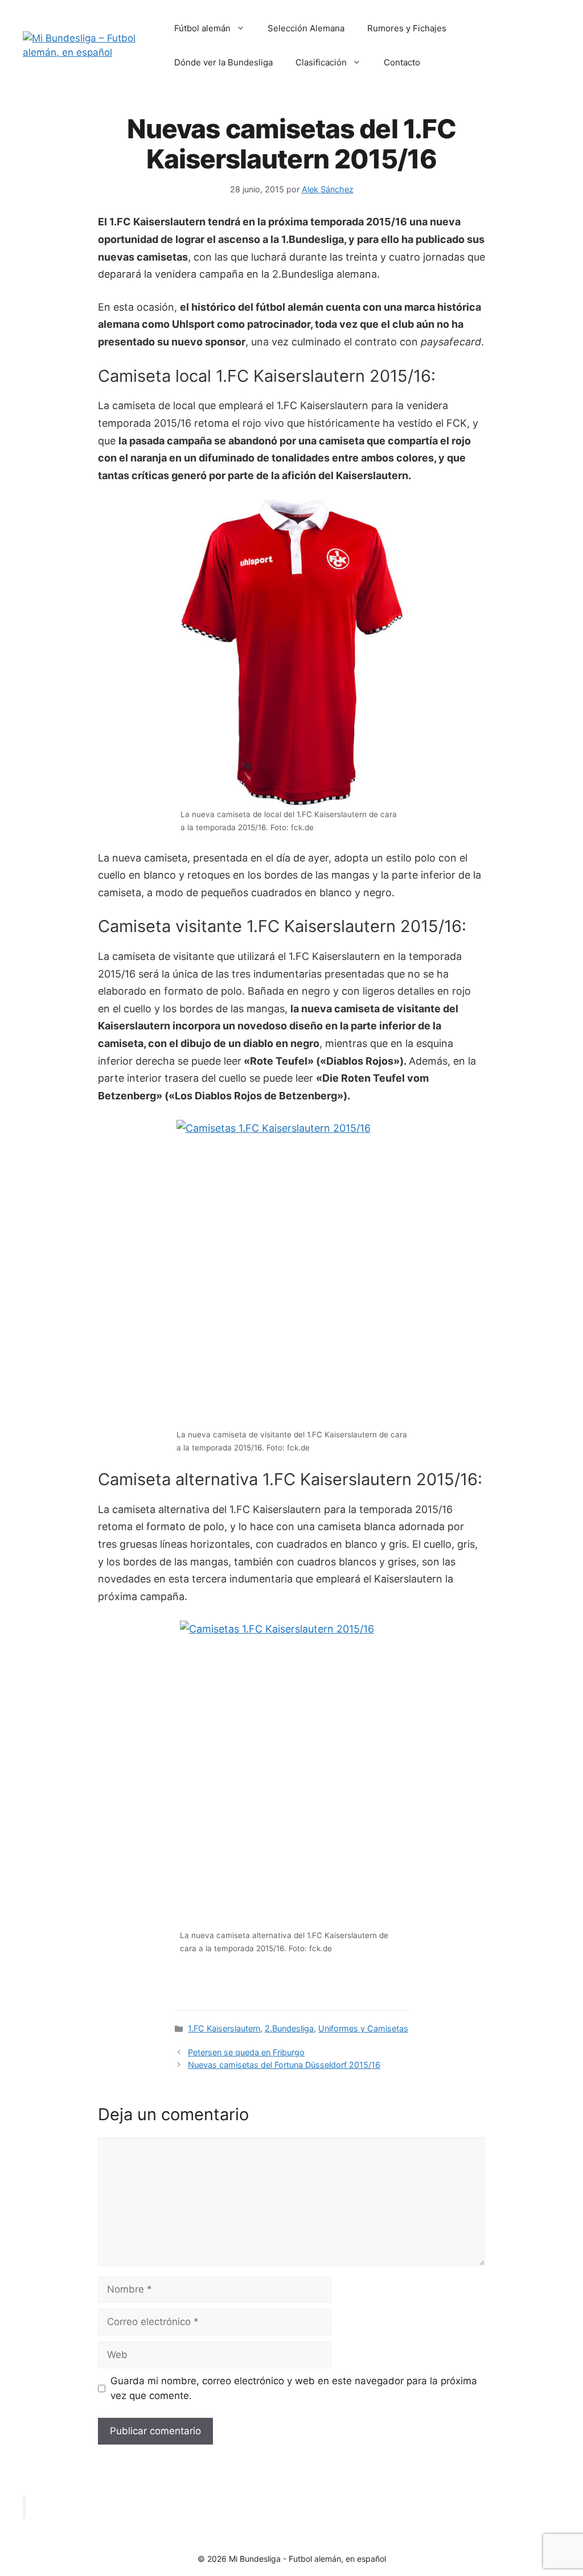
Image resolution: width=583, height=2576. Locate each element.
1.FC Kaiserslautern (224, 2028)
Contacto (402, 62)
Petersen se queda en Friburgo (246, 2052)
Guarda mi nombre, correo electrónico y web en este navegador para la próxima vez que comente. (294, 2388)
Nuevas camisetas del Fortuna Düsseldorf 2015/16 (284, 2065)
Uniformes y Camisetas (363, 2028)
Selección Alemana (306, 28)
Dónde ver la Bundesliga (223, 62)
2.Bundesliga (289, 2028)
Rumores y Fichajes (407, 28)
